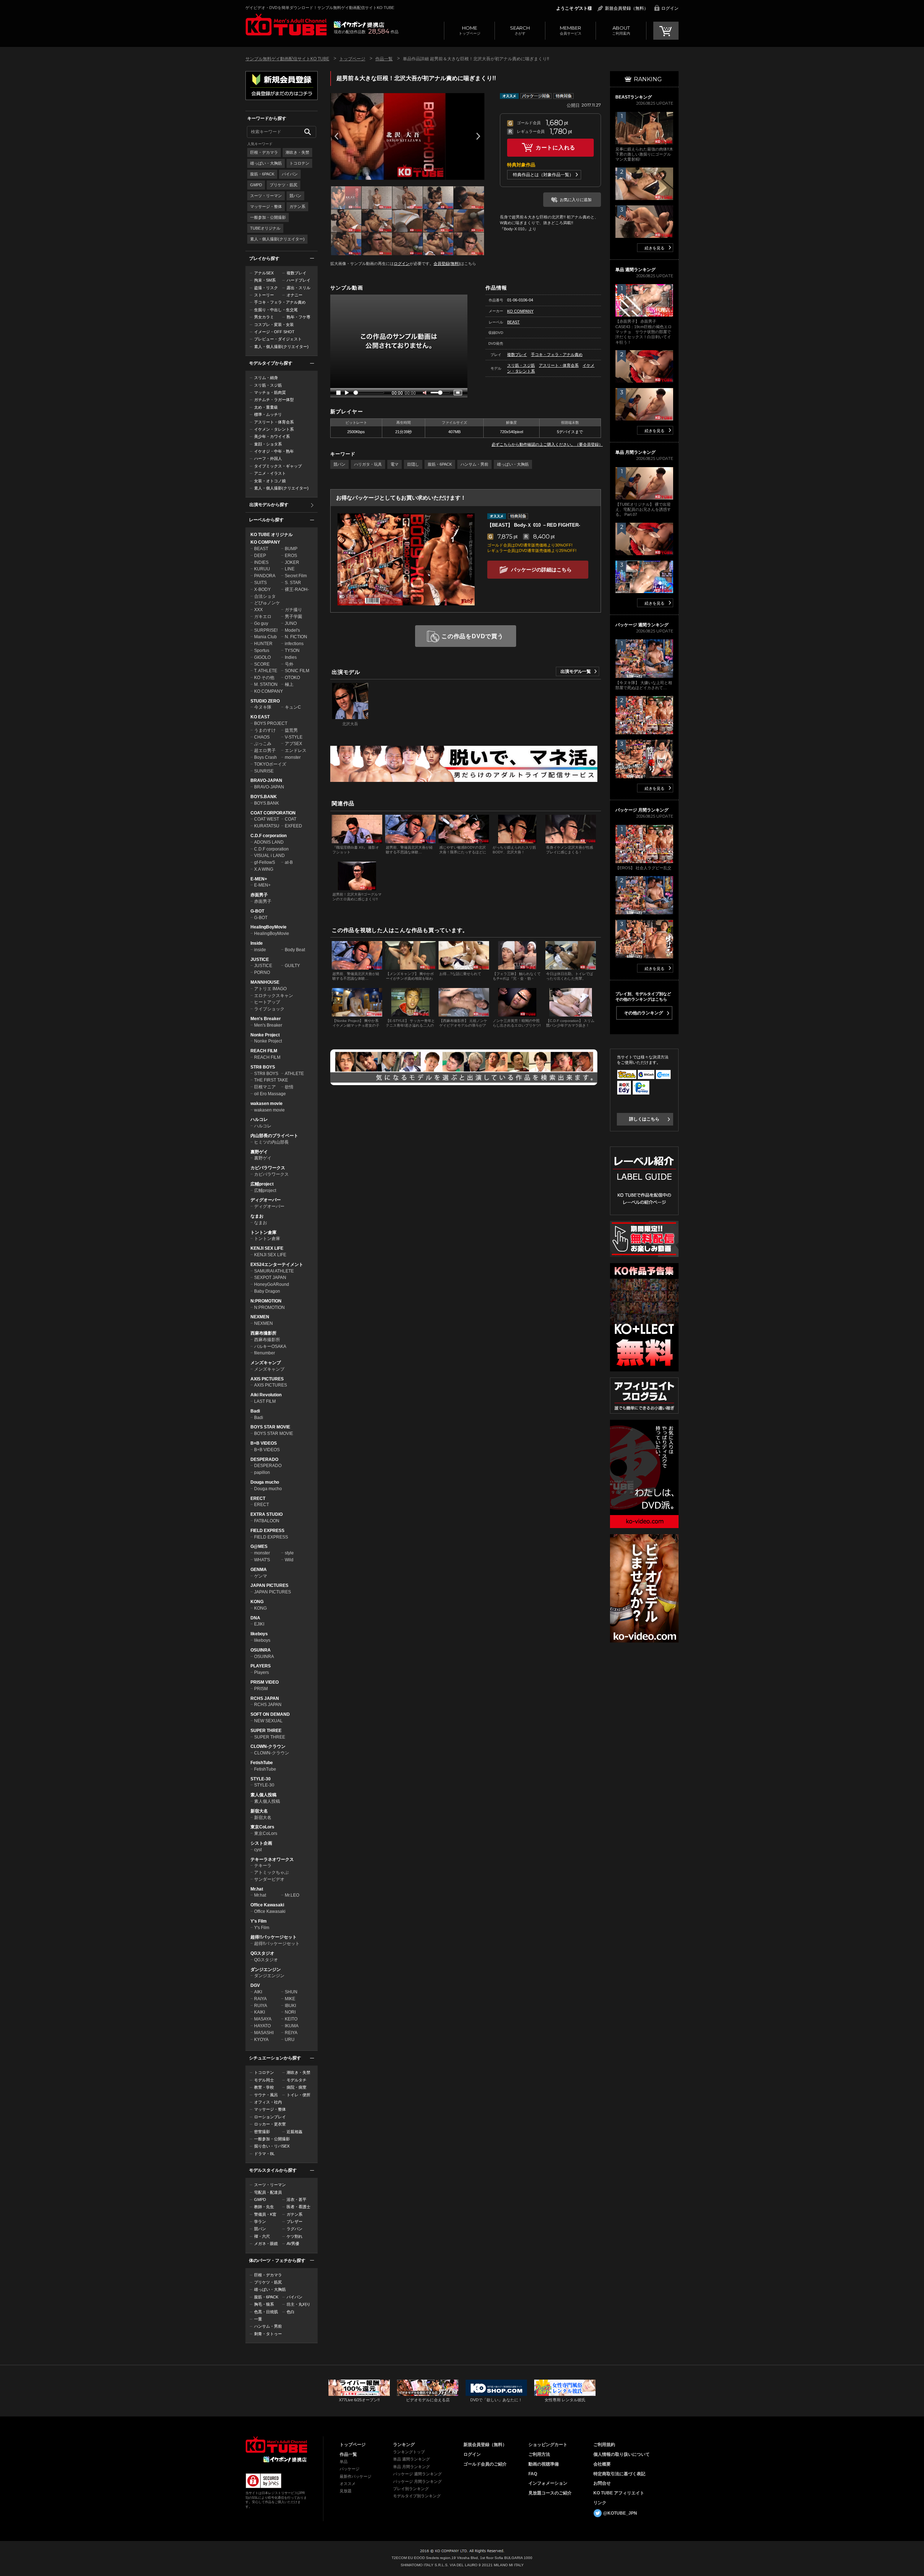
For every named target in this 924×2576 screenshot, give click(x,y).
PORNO (262, 972)
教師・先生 (264, 2207)
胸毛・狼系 (264, 2304)
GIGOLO (262, 657)
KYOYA (261, 2040)
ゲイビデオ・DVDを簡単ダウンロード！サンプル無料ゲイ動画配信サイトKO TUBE (320, 8)
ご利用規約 (604, 2445)
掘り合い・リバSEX (272, 2146)
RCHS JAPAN (265, 1698)
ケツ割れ (295, 2236)
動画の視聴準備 (544, 2464)
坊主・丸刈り (298, 2304)
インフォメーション (548, 2483)
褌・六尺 (262, 2236)
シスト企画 (261, 1843)
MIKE (290, 1999)
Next (478, 136)
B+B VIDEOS (264, 1443)
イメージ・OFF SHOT (274, 332)
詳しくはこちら (644, 1119)
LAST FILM (265, 1401)
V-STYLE (294, 737)
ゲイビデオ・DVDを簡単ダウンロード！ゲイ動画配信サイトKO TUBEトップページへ (276, 2445)
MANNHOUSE (265, 982)
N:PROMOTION (266, 1301)
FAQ (533, 2474)
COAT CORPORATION (273, 813)
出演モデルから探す (269, 505)
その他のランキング (644, 1013)
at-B (289, 862)
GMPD (256, 185)
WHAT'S (262, 1560)
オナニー (295, 295)
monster (293, 757)
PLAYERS (261, 1666)
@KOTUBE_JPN (620, 2513)
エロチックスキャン (274, 996)
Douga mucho (265, 1482)
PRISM (261, 1689)
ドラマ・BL (264, 2154)
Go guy (261, 623)
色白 (291, 2312)
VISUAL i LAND (269, 856)
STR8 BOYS (263, 1067)
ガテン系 (297, 206)
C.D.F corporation (269, 836)
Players (261, 1672)
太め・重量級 (266, 407)
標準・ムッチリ (268, 414)
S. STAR (293, 583)
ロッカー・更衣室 (270, 2124)
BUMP (291, 549)
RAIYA (260, 1999)
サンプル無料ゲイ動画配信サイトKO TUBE (287, 59)
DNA (255, 1618)
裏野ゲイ (259, 1152)
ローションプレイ (270, 2117)
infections (294, 644)
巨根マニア (265, 1087)
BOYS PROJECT (271, 723)
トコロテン (299, 163)
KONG (257, 1602)
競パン (295, 196)
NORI (290, 2012)
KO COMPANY (265, 542)
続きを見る (655, 248)
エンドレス (296, 750)
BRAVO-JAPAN (266, 780)
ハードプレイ (298, 280)
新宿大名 (259, 1811)
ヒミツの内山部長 (271, 1142)
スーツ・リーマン (266, 196)
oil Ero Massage (270, 1094)
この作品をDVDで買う (472, 636)
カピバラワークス (268, 1168)
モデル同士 (264, 2080)
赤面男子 (259, 895)
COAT (291, 819)
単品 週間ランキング (411, 2459)
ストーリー (264, 295)
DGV (255, 1985)
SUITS (260, 583)
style (289, 1553)
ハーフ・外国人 (268, 458)
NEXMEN (260, 1317)
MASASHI (264, 2033)
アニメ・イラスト (270, 473)
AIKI (258, 1992)
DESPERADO (264, 1459)
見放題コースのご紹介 (550, 2493)
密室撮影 (262, 2132)
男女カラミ (264, 317)
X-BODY (262, 589)
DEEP (260, 556)
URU (290, 2040)
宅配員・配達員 (268, 2192)
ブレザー (295, 2222)
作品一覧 (384, 59)
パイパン (290, 174)
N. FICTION (296, 637)
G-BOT (257, 911)
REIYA (291, 2033)
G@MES (259, 1546)
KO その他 (264, 678)
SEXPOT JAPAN (270, 1278)
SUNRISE (264, 771)
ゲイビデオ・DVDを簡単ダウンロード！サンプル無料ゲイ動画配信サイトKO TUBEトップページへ (286, 25)
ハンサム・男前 (268, 2326)
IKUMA (292, 2026)
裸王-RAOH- (297, 589)
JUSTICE (260, 960)
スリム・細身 (266, 378)
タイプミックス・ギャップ (278, 466)
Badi (255, 1411)
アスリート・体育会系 (274, 422)
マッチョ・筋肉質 (270, 392)
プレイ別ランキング (411, 2489)
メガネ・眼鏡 (266, 2244)
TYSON (292, 650)
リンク (600, 2503)
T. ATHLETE (266, 671)
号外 (289, 664)
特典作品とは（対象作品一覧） (543, 175)
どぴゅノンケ (267, 603)
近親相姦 (295, 2132)
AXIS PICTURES (267, 1379)
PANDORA (265, 576)
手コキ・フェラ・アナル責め (280, 302)
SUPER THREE (266, 1731)
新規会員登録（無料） (627, 8)
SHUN (291, 1992)
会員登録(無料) (447, 264)
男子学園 (293, 617)
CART (666, 31)
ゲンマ (261, 1576)
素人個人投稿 (263, 1795)
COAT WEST (267, 819)
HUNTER (263, 644)
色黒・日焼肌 (266, 2312)
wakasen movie (267, 1104)
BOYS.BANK (264, 797)
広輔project (262, 1184)
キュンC (293, 707)
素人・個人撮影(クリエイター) (277, 239)
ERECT (258, 1498)
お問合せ (602, 2483)
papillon (262, 1472)
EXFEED (293, 826)
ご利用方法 (539, 2454)
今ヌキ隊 (263, 707)
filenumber (265, 1353)
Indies (291, 657)
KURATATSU (267, 826)
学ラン (260, 2222)
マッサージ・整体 (266, 206)
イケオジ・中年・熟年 (274, 451)
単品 (344, 2462)
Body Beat (295, 950)
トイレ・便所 (298, 2095)
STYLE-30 (261, 1779)
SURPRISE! (266, 630)
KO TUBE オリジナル (272, 535)
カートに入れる (555, 147)
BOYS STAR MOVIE (270, 1427)
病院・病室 (297, 2087)
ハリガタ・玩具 (368, 464)
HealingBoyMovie (269, 927)
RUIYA (261, 2006)
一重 (258, 2319)
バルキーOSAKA (270, 1346)
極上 (289, 684)
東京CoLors (262, 1827)
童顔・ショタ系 (268, 444)
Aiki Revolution (266, 1395)
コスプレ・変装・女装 (274, 325)
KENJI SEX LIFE (267, 1248)
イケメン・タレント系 (274, 429)
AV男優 (293, 2244)
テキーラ (263, 1866)
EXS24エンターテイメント (277, 1265)
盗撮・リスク (266, 288)
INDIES (261, 562)
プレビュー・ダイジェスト (278, 339)
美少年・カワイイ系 (272, 436)
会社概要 (602, 2464)
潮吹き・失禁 (297, 152)
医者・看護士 (298, 2207)
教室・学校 (264, 2087)
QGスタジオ (262, 1953)
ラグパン (295, 2229)
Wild (289, 1560)
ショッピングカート (548, 2445)
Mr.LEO (292, 1895)
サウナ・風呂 (266, 2095)
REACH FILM (264, 1051)
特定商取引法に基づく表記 (619, 2474)
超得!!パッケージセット (274, 1937)
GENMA (259, 1570)
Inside (257, 943)
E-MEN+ (259, 879)
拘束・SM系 (265, 280)
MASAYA (263, 2019)
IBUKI (290, 2006)
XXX (258, 610)
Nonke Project (265, 1035)
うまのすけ (265, 730)
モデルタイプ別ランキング (417, 2496)
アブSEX (293, 744)
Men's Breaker (266, 1019)
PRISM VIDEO (265, 1682)
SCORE (262, 664)
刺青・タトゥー (268, 2334)
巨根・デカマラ (264, 152)
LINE (290, 569)
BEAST (261, 549)
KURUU (262, 569)
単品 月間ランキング (411, 2467)
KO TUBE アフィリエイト (619, 2493)
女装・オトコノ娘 (270, 481)
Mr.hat (257, 1889)
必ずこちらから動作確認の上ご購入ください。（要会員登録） (547, 444)
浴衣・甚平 (297, 2199)
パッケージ (350, 2469)
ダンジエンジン (266, 1970)
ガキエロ (263, 617)
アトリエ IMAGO (270, 989)
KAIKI (260, 2012)
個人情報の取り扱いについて (622, 2454)
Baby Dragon (267, 1291)
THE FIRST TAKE (271, 1080)
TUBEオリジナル (265, 228)
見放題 (346, 2491)
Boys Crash (265, 757)
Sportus (262, 650)
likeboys (259, 1634)
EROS (291, 556)
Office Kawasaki (267, 1905)
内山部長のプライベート (274, 1136)
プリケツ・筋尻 (284, 185)
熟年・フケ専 (298, 317)
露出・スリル (298, 288)
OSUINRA (261, 1650)
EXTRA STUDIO (267, 1514)
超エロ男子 (265, 750)
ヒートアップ (267, 1002)
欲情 (289, 1087)
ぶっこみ (263, 744)
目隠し (413, 464)
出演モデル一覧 (576, 671)
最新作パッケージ (356, 2476)
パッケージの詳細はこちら (541, 570)
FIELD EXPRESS (267, 1531)
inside (260, 950)
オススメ (348, 2484)
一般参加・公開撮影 (268, 217)
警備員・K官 (265, 2214)
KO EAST (260, 717)
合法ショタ (265, 596)
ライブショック (269, 1009)
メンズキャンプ (266, 1363)
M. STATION (266, 684)
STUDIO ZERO (265, 701)
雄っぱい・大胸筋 (266, 163)
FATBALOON (267, 1521)
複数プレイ (297, 273)
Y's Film (259, 1921)
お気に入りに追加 (576, 200)
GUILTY (292, 966)
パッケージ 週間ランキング (417, 2474)
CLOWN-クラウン (268, 1746)
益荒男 (291, 730)
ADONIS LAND (269, 842)
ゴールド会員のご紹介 (485, 2464)
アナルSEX (264, 273)
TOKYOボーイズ (270, 764)
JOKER (292, 562)
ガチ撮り (293, 610)
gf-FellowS (265, 862)
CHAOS (262, 737)
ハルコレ (259, 1119)
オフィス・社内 (268, 2102)
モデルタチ (297, 2080)
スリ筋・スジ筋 (268, 385)
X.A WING (264, 869)
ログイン (670, 8)
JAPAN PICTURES (269, 1585)
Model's (292, 630)
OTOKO (292, 678)
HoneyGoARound (272, 1284)
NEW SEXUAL (268, 1721)
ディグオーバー (266, 1200)
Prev (336, 136)
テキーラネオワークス (272, 1859)
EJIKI (259, 1624)
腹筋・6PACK (262, 174)
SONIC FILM (297, 671)
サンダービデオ (269, 1879)
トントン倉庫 (263, 1232)
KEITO (291, 2019)
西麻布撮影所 (263, 1333)
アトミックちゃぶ (271, 1872)
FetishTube (262, 1763)
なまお (257, 1216)
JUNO (291, 623)
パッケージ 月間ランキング (417, 2481)
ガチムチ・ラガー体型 (274, 400)
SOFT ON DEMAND (270, 1714)
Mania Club (265, 637)
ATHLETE (294, 1074)
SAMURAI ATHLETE (274, 1271)
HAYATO (262, 2026)
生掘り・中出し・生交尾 (276, 310)
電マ (395, 464)
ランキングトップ (409, 2452)
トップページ (470, 30)
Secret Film (296, 576)
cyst (258, 1850)
